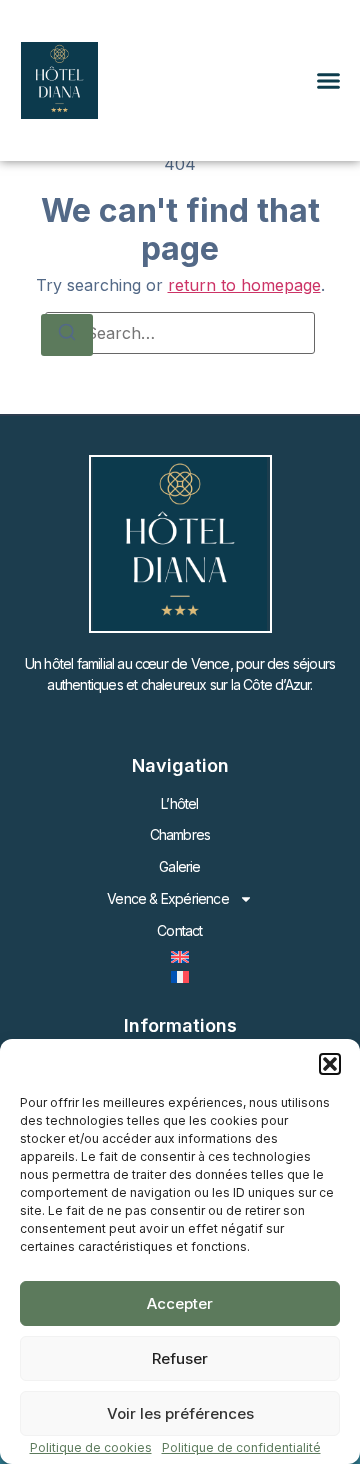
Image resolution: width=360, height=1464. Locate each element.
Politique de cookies (91, 1447)
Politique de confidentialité (241, 1447)
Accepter (180, 1303)
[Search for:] (180, 333)
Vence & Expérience (168, 898)
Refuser (180, 1358)
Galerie (179, 866)
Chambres (180, 834)
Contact (179, 930)
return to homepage (244, 285)
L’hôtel (179, 803)
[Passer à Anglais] (180, 957)
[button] (330, 1064)
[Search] (67, 335)
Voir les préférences (180, 1413)
